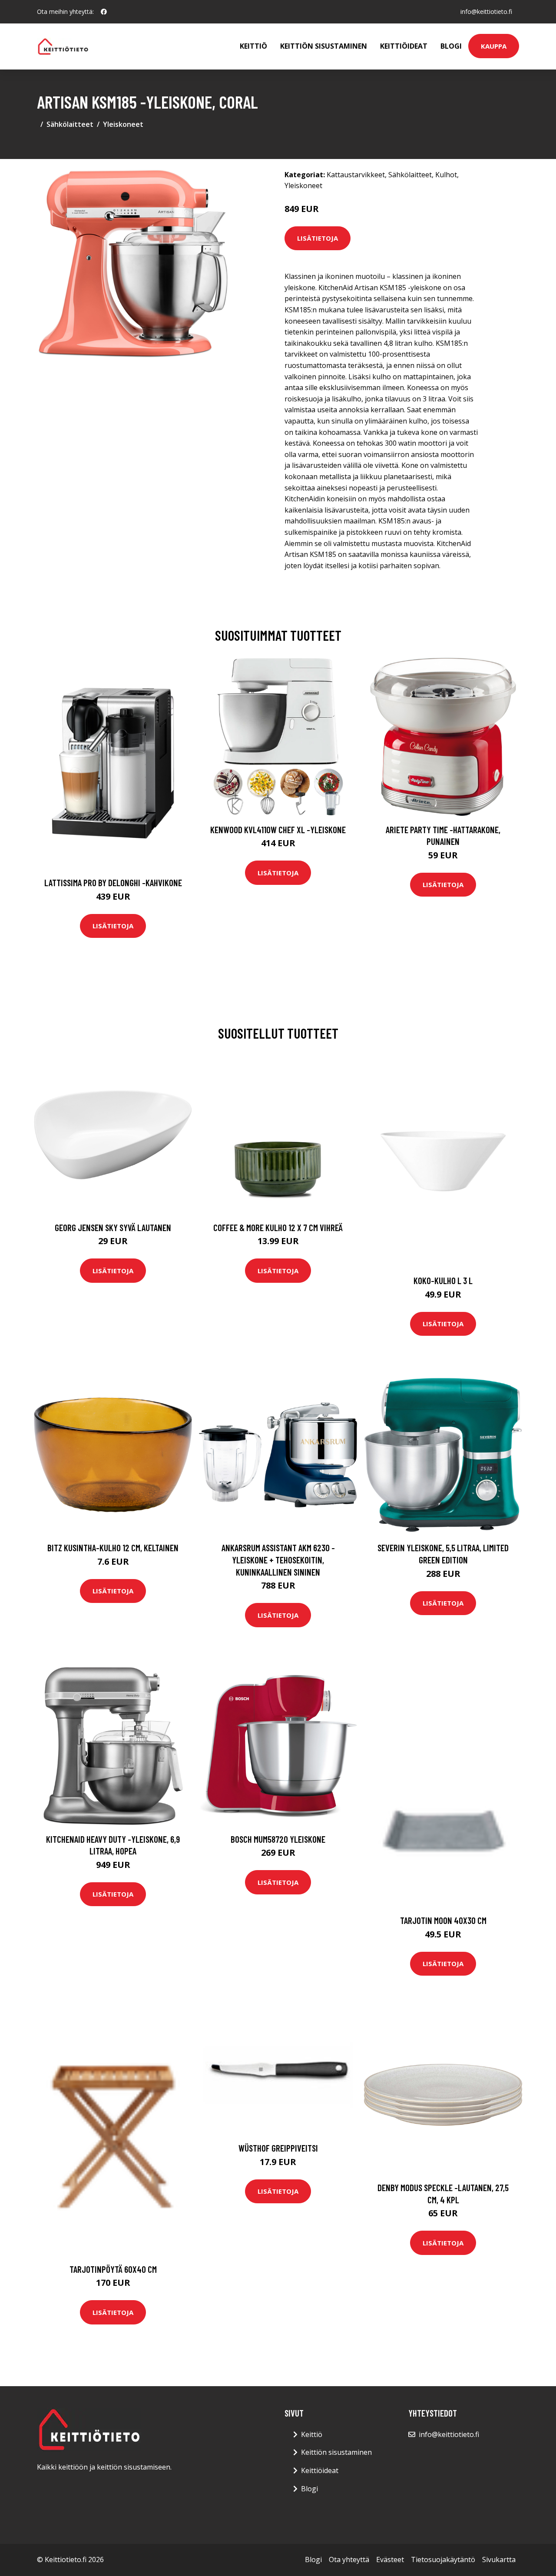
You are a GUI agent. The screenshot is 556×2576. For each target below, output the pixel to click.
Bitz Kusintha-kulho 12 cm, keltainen (113, 1548)
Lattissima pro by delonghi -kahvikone (113, 882)
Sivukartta (499, 2559)
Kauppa (494, 46)
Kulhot (446, 175)
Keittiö (253, 46)
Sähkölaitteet (70, 124)
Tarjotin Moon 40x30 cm (443, 1920)
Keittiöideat (404, 46)
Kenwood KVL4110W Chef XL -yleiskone (278, 829)
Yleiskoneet (123, 124)
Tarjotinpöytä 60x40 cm (113, 2269)
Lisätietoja (318, 238)
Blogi (451, 46)
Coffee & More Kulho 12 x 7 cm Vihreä (278, 1227)
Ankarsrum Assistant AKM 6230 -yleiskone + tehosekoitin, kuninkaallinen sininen (278, 1560)
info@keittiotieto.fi (486, 12)
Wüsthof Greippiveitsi (278, 2148)
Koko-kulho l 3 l (443, 1280)
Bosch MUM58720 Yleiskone (278, 1839)
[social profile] (104, 12)
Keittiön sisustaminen (324, 46)
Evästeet (390, 2559)
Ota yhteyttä (349, 2559)
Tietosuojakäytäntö (443, 2559)
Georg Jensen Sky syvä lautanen (113, 1227)
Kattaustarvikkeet (356, 175)
